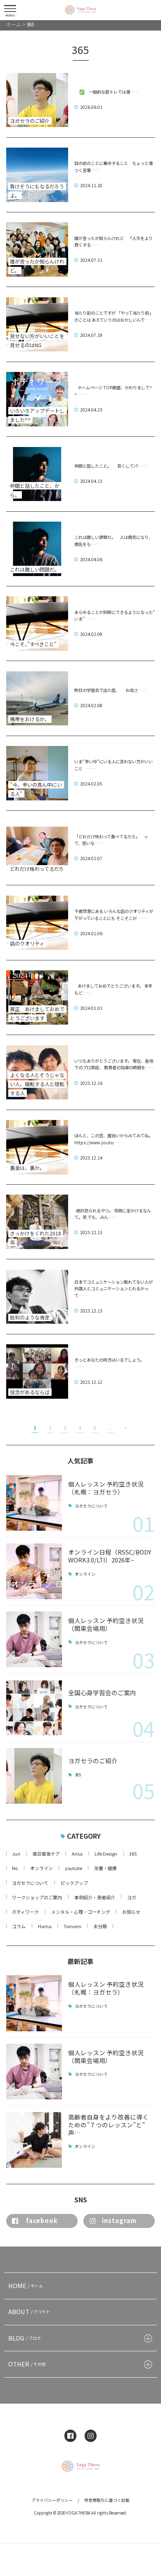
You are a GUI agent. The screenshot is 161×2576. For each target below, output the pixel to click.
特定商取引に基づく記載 (107, 2500)
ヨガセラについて (91, 1506)
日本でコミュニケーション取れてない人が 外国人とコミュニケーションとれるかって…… (114, 1289)
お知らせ (131, 1912)
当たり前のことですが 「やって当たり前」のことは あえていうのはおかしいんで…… (114, 316)
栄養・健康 (105, 1868)
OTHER (27, 2364)
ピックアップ (74, 1883)
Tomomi (72, 1926)
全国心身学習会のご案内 (102, 1693)
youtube (73, 1868)
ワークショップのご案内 (37, 1897)
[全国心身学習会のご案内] (34, 1708)
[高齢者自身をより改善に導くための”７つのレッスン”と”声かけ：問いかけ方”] (34, 2140)
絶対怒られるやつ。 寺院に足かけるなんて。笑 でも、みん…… (113, 1214)
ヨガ (132, 1897)
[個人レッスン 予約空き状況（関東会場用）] (34, 1639)
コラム (19, 1926)
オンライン (85, 1574)
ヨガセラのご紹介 (93, 1761)
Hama (45, 1926)
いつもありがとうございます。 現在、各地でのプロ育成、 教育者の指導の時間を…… (114, 1064)
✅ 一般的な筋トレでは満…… (107, 92)
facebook (42, 2220)
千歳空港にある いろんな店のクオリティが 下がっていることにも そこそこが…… (114, 915)
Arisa (77, 1854)
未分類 (100, 1926)
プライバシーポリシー (52, 2500)
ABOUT (29, 2311)
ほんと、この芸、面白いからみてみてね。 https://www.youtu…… (114, 1139)
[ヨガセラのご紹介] (34, 1776)
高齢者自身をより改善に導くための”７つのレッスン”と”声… (108, 2125)
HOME (26, 2285)
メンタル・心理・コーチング (81, 1912)
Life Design (106, 1854)
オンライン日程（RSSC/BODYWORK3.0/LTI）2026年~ (110, 1556)
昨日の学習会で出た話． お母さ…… (111, 690)
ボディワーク (25, 1912)
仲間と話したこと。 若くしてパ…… (111, 466)
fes (15, 1868)
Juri (16, 1854)
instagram (119, 2220)
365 (78, 1775)
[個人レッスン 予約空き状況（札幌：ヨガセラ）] (34, 1503)
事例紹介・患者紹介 (95, 1897)
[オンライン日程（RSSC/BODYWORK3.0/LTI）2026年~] (34, 1571)
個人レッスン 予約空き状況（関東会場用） (106, 1624)
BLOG (25, 2338)
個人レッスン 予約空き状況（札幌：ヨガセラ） (106, 1488)
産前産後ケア (46, 1854)
